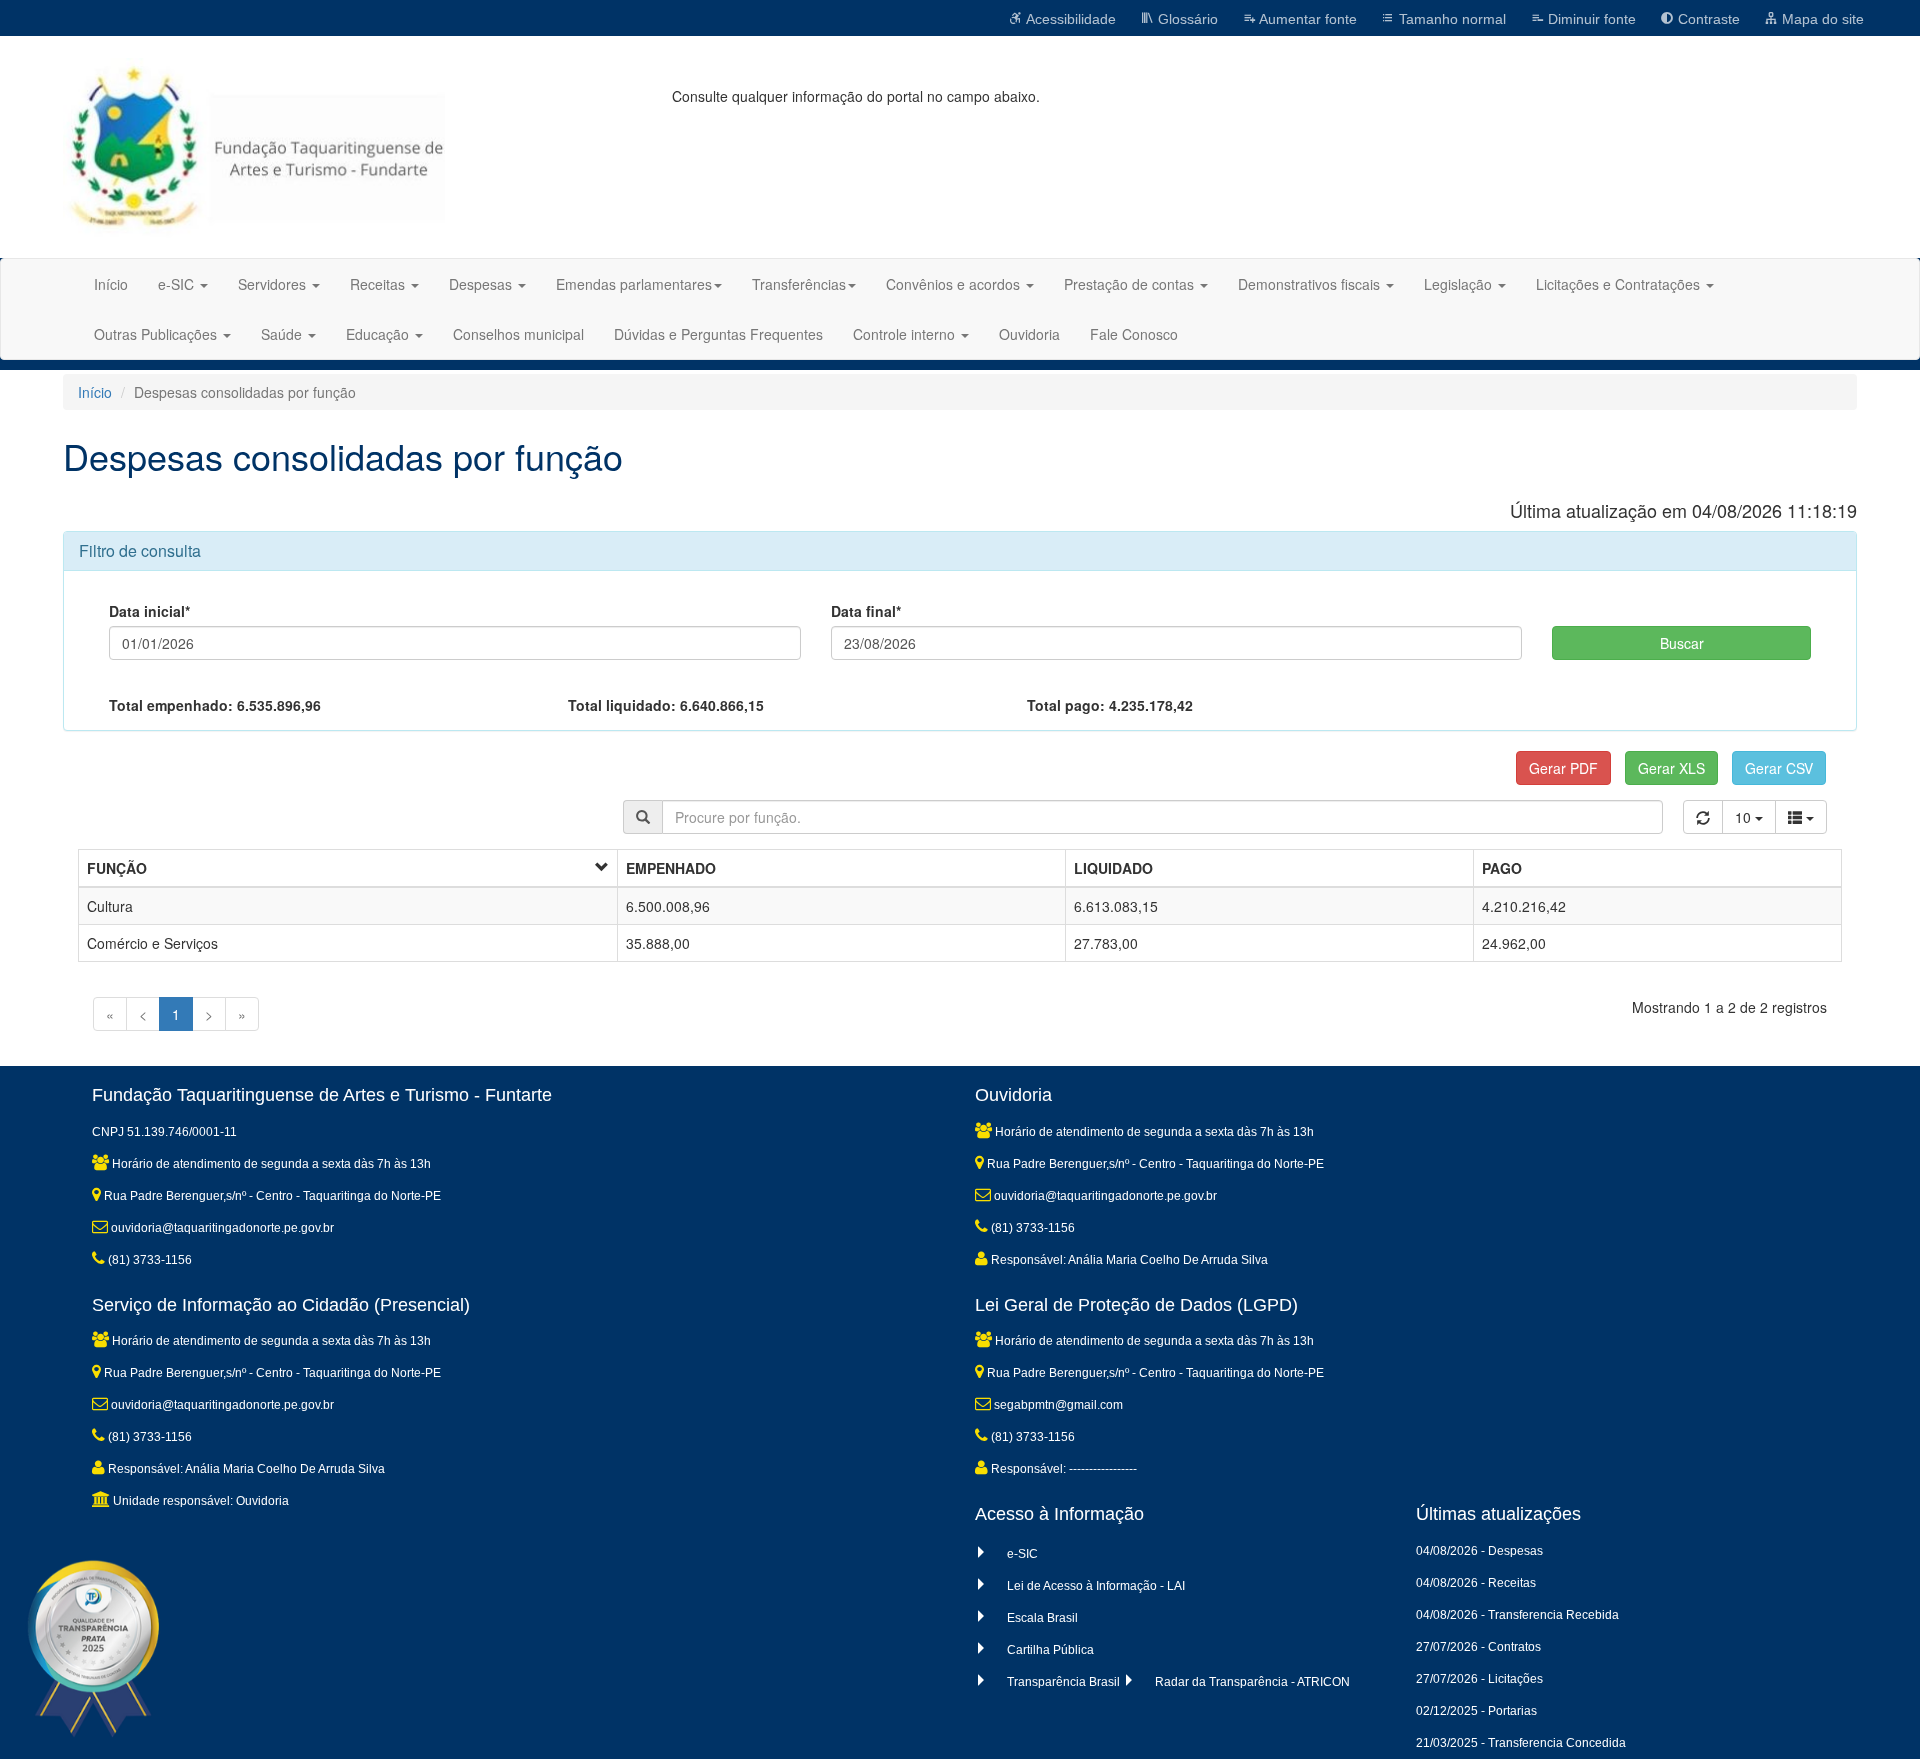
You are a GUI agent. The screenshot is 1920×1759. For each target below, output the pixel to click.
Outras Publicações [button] (157, 334)
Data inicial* (149, 611)
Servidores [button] (274, 284)
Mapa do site (1821, 19)
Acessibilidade (1069, 19)
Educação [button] (379, 334)
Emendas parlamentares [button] (634, 284)
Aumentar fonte (1306, 19)
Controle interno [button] (906, 334)
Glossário (1186, 19)
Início (111, 284)
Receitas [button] (379, 284)
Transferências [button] (799, 284)
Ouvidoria (1029, 334)
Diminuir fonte (1590, 19)
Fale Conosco (1134, 334)
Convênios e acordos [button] (955, 284)
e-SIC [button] (178, 284)
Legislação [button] (1460, 284)
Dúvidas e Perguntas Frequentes (718, 334)
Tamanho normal (1450, 19)
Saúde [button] (283, 334)
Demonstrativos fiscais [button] (1311, 284)
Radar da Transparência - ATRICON (1252, 1682)
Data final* (866, 611)
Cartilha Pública (1050, 1650)
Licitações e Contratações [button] (1620, 284)
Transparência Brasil (1063, 1682)
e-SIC (1022, 1554)
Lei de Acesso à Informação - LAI (1096, 1586)
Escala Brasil (1042, 1618)
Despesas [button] (482, 284)
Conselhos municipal (518, 334)
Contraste (1707, 19)
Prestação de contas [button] (1131, 284)
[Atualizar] (1703, 817)
